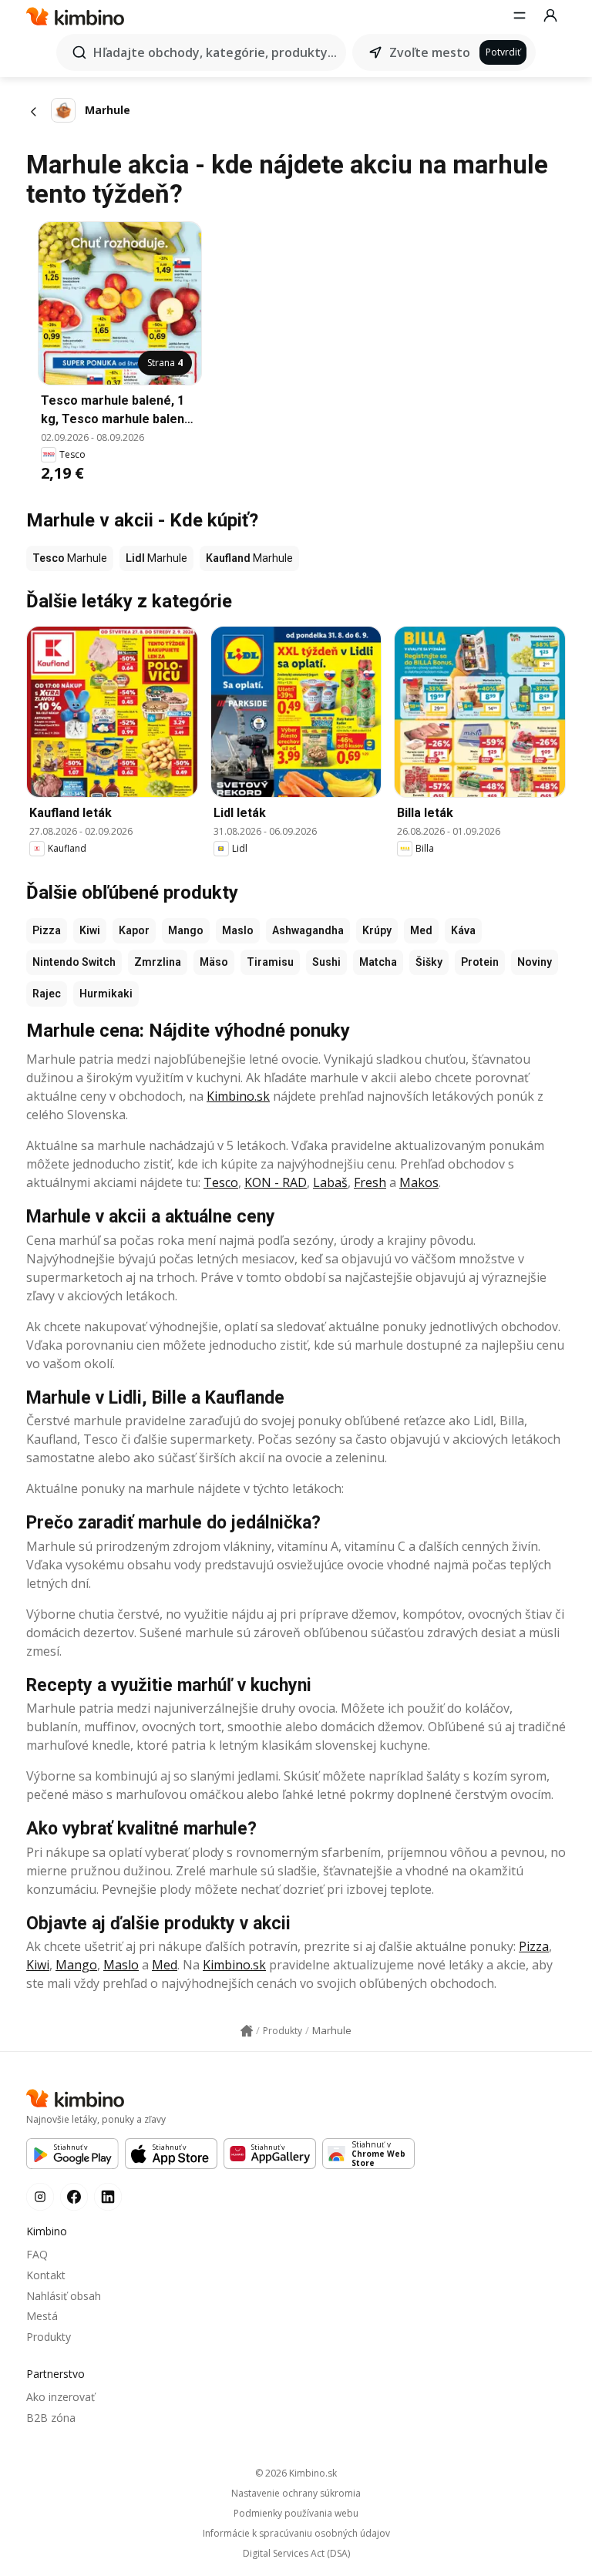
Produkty (49, 2337)
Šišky (429, 962)
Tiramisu (270, 962)
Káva (463, 930)
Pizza (47, 930)
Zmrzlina (158, 962)
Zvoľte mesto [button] (430, 52)
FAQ (37, 2254)
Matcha (378, 962)
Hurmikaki (106, 994)
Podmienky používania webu (296, 2514)
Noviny (535, 962)
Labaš (330, 1182)
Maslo (238, 930)
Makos (419, 1182)
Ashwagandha (308, 930)
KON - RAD (276, 1182)
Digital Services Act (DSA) (296, 2554)
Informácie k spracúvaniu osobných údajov (296, 2534)
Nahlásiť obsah (64, 2296)
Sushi (326, 962)
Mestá (42, 2316)
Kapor (134, 930)
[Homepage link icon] (247, 2031)
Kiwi (90, 930)
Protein (480, 962)
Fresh (370, 1182)
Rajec (47, 994)
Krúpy (377, 930)
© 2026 (296, 2473)
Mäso (214, 962)
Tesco (221, 1182)
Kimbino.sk (238, 1096)
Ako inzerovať (61, 2397)
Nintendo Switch (74, 962)
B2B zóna (51, 2418)
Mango (186, 930)
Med (421, 930)
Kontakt (46, 2275)
